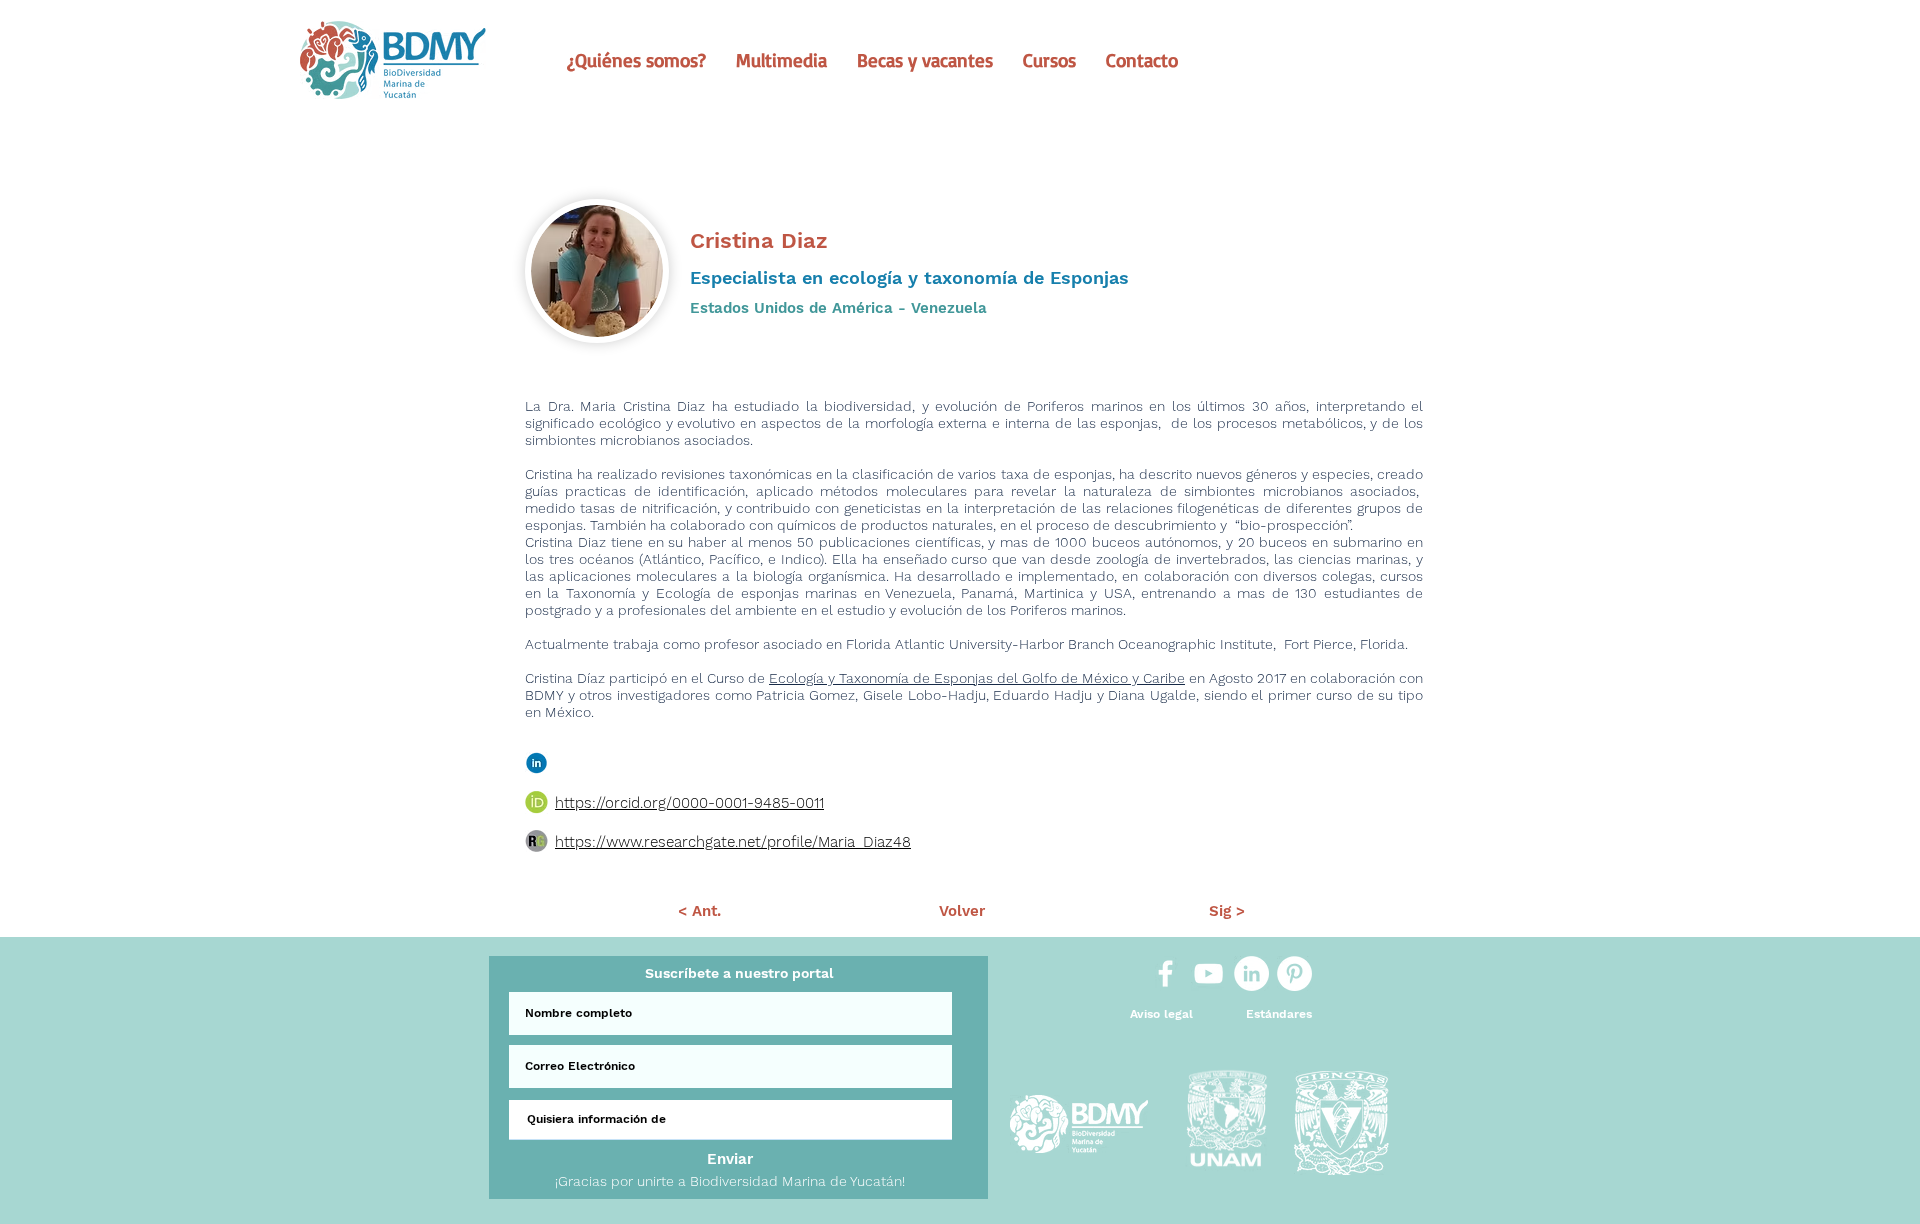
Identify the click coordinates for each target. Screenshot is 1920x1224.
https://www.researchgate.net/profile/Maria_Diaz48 (733, 842)
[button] (636, 60)
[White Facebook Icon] (1165, 973)
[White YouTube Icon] (1208, 973)
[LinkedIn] (1251, 973)
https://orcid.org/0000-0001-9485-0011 (689, 803)
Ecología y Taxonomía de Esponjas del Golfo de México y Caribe (977, 678)
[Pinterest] (1294, 973)
